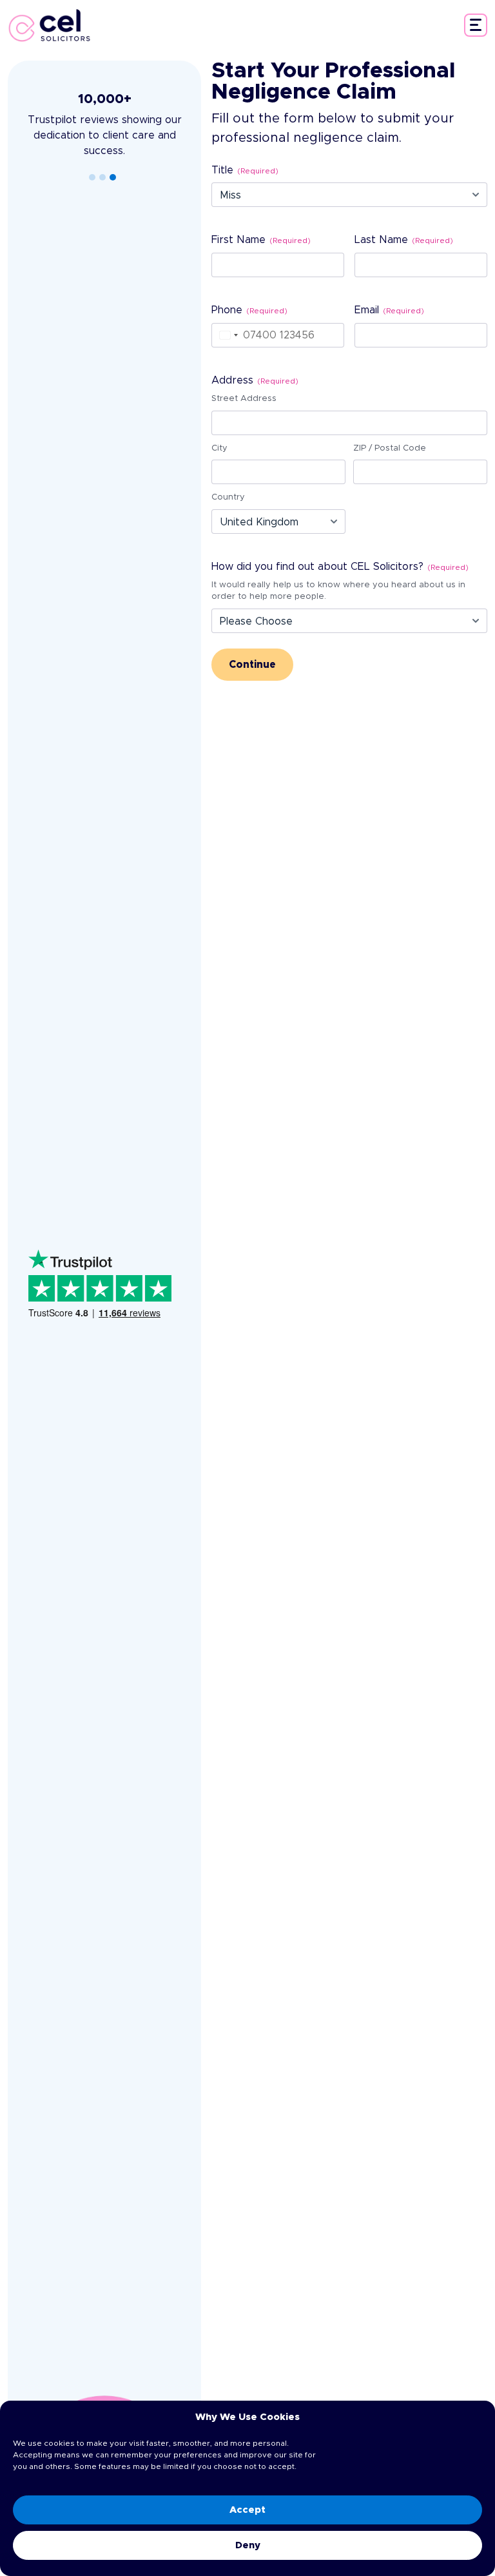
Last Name (404, 240)
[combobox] (227, 335)
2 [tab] (102, 177)
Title (245, 170)
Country (228, 497)
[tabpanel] (104, 125)
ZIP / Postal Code (390, 448)
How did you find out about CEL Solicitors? (340, 567)
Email (389, 310)
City (219, 448)
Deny (248, 2545)
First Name (261, 240)
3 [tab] (113, 177)
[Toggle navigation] (476, 25)
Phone (249, 310)
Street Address (244, 399)
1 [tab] (92, 177)
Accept (247, 2510)
